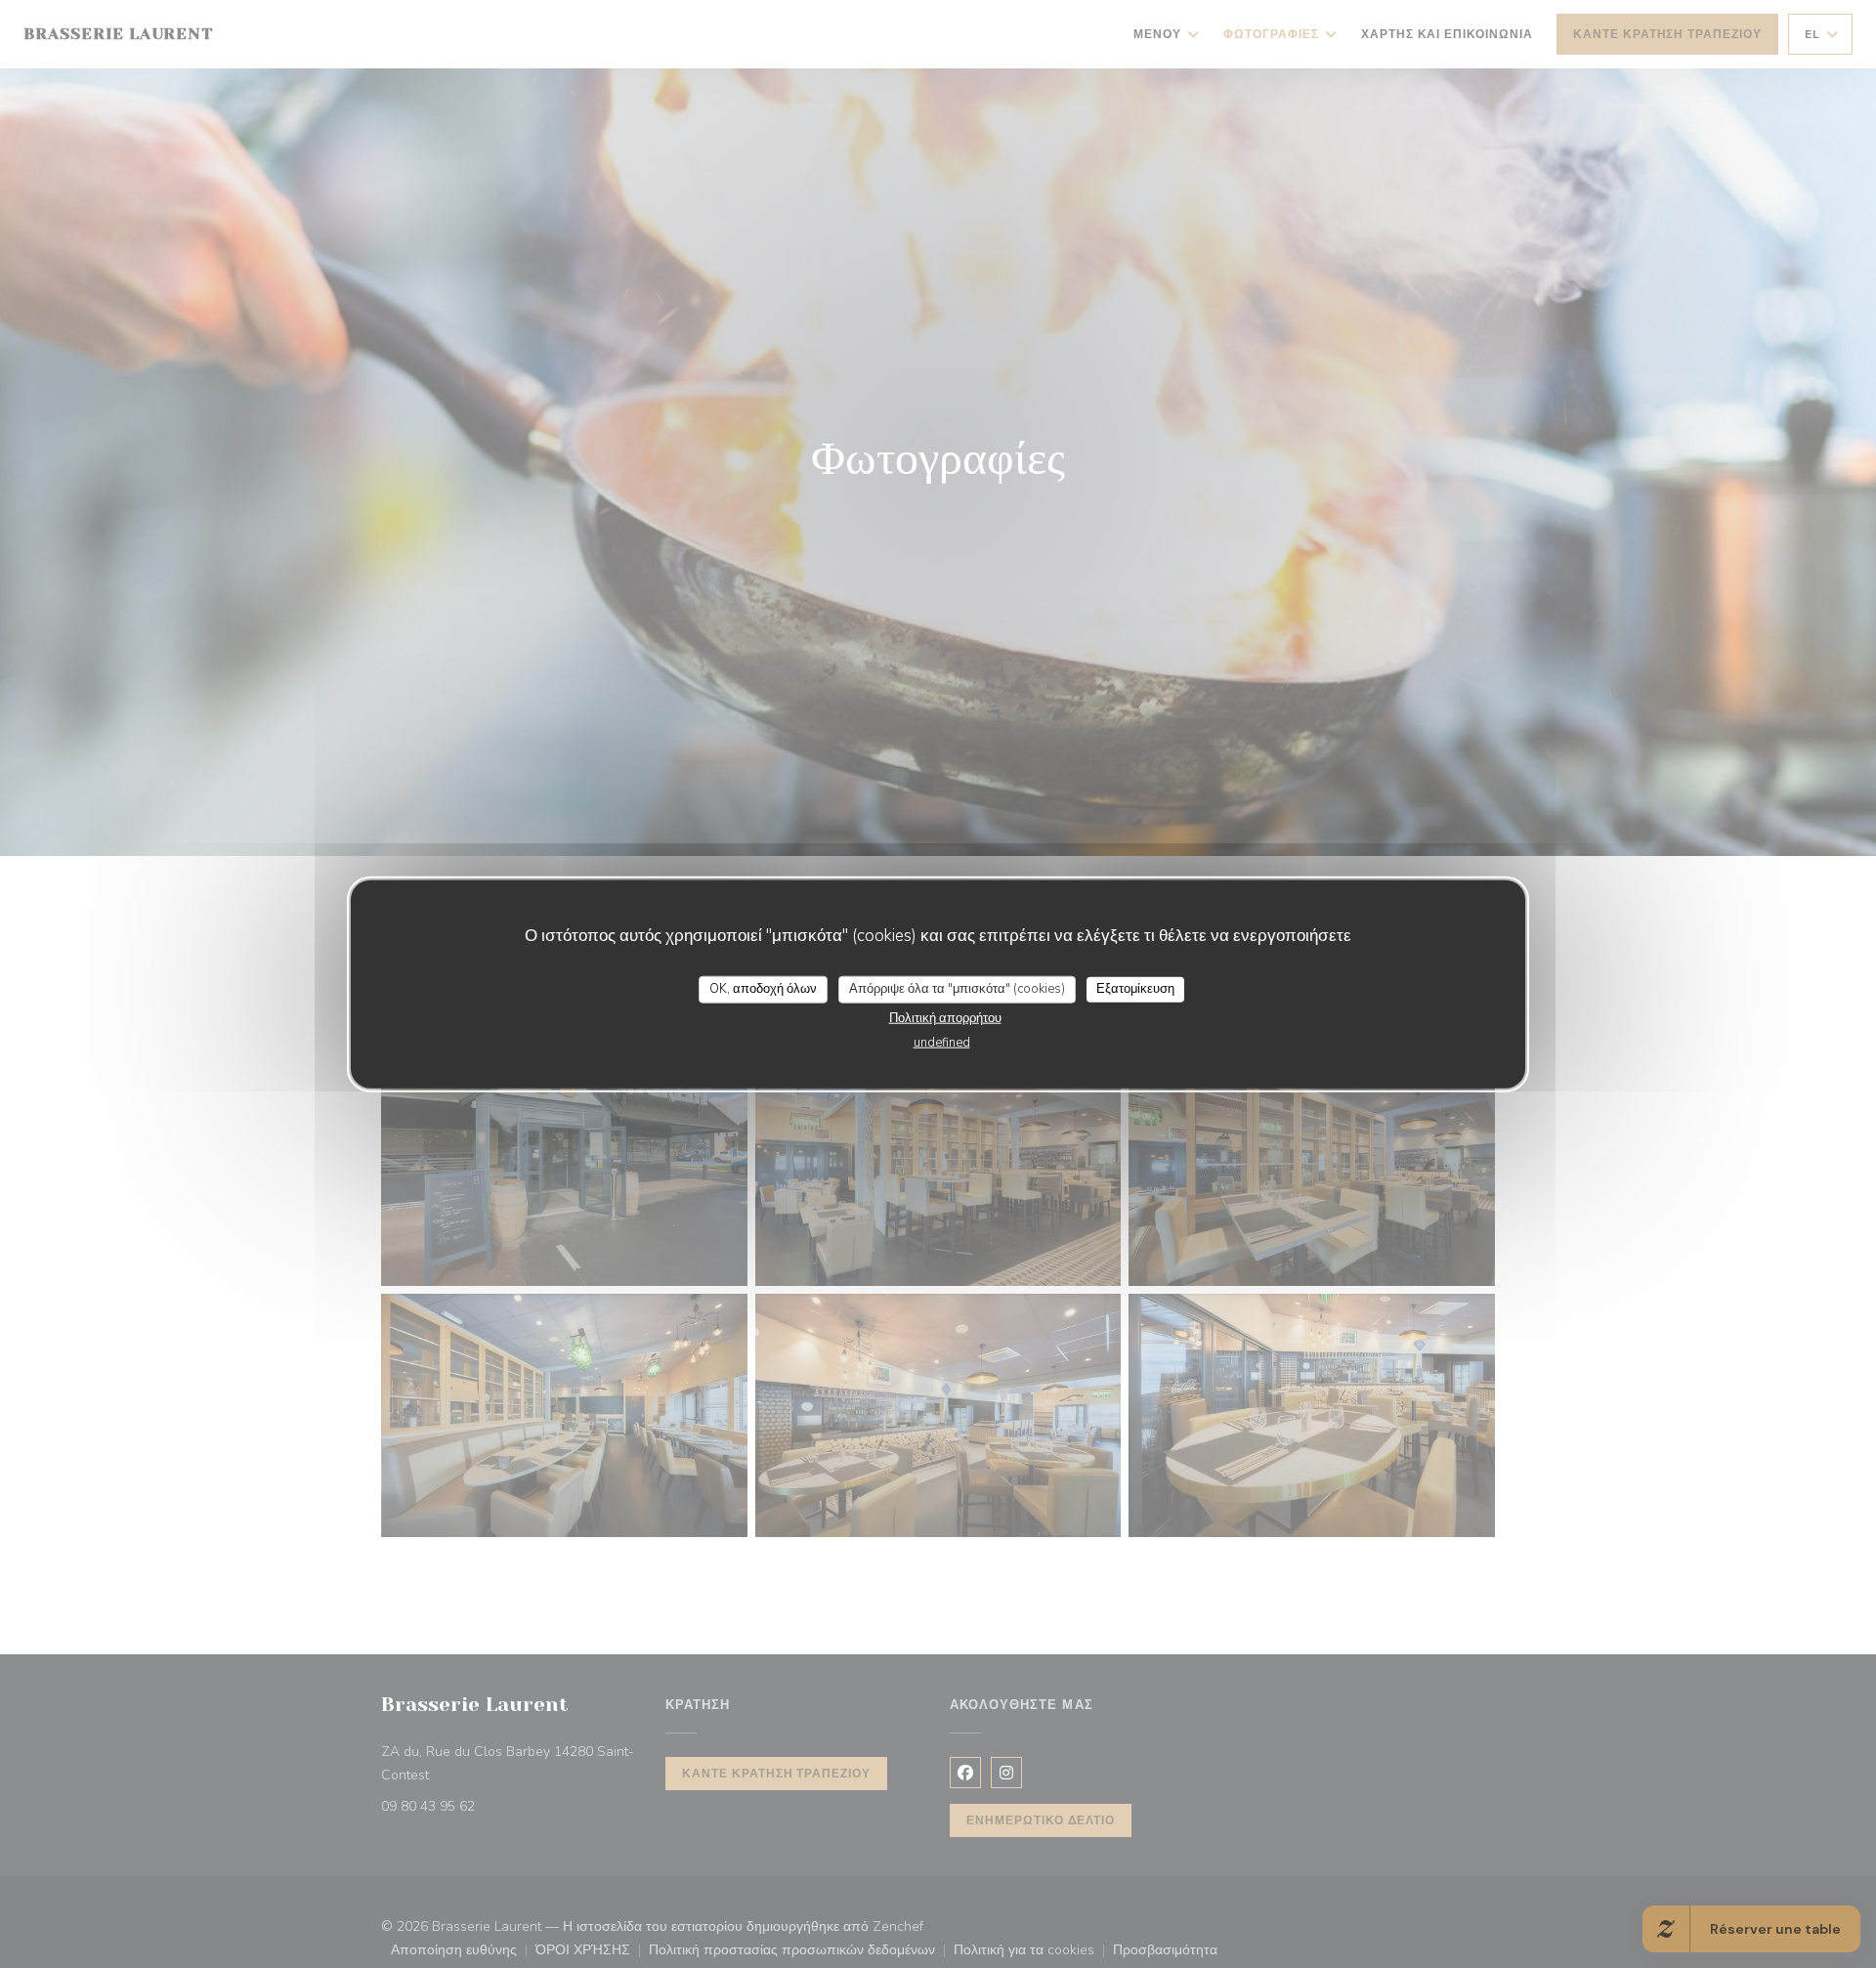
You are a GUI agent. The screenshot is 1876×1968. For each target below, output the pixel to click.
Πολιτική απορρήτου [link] (945, 1017)
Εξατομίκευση (1135, 989)
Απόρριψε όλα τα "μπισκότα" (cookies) (957, 989)
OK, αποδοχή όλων (763, 989)
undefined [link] (942, 1042)
